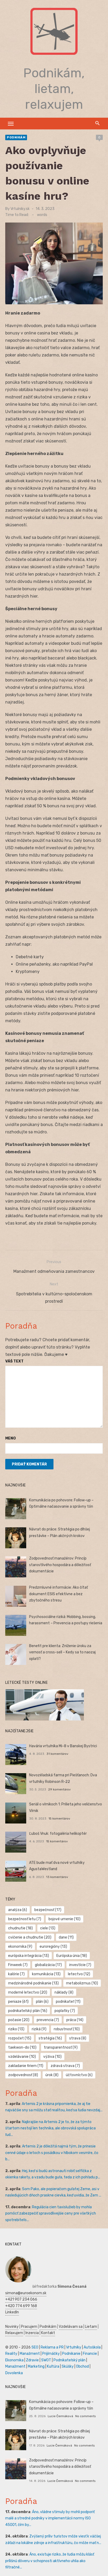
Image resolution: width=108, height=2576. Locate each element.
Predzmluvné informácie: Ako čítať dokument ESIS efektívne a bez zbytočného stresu (58, 1594)
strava (78, 2038)
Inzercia (32, 2333)
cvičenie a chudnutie (30, 1937)
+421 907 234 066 (21, 2299)
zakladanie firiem (26, 2066)
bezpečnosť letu (25, 1919)
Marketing (36, 2366)
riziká (39, 2029)
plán (42, 2002)
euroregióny (53, 1947)
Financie (90, 2354)
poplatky (65, 2011)
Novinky (12, 2327)
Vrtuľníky (74, 2347)
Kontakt (48, 2333)
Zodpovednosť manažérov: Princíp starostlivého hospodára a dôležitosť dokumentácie (60, 1565)
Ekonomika (14, 2360)
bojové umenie (64, 1919)
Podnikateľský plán (69, 2360)
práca (75, 2020)
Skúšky (68, 2366)
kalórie (16, 1974)
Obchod (82, 2366)
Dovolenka (14, 2373)
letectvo (79, 1974)
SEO (35, 2347)
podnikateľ (68, 2002)
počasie (19, 2020)
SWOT (46, 2360)
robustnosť (67, 2029)
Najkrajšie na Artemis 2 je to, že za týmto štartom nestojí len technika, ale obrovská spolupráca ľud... (50, 2128)
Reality (11, 2354)
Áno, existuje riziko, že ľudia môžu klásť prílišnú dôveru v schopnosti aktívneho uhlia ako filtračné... (50, 2561)
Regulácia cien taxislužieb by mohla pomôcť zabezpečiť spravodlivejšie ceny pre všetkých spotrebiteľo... (51, 2214)
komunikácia (46, 1974)
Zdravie (32, 2360)
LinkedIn (12, 2312)
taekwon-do (22, 2047)
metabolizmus (82, 1983)
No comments (85, 2416)
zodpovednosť (23, 2075)
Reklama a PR (52, 2347)
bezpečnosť (48, 1910)
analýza (18, 1910)
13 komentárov (57, 1877)
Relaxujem (14, 2333)
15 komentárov (59, 1819)
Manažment (30, 2354)
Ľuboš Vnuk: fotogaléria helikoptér (58, 1834)
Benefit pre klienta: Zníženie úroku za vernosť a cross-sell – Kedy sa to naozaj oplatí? (62, 1652)
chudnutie (20, 1928)
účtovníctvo (79, 2075)
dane (66, 1937)
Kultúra (53, 2366)
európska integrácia (29, 1956)
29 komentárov (60, 1789)
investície (80, 1965)
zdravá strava (65, 2066)
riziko (16, 2029)
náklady (64, 1992)
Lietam (91, 2327)
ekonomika (20, 1947)
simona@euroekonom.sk (26, 2293)
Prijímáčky (51, 2354)
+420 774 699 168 (21, 2306)
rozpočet (20, 2038)
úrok (52, 2075)
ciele (48, 1928)
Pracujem (29, 2327)
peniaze (18, 2002)
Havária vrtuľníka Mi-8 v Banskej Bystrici (63, 1746)
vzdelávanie (22, 2057)
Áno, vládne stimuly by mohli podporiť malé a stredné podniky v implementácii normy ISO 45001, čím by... (50, 2518)
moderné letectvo (28, 1992)
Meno (10, 1438)
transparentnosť (61, 2047)
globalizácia (48, 1965)
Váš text (14, 1361)
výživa (52, 2057)
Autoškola (92, 2347)
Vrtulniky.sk (20, 209)
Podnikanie (71, 2354)
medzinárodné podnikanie (33, 1983)
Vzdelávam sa (71, 2327)
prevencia (48, 2020)
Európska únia (72, 1956)
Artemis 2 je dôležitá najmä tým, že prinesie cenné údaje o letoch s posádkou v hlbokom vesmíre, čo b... (52, 2153)
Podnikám (16, 137)
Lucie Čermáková (60, 2416)
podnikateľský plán (28, 2011)
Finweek (18, 1965)
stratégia (50, 2038)
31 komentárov (57, 1754)
